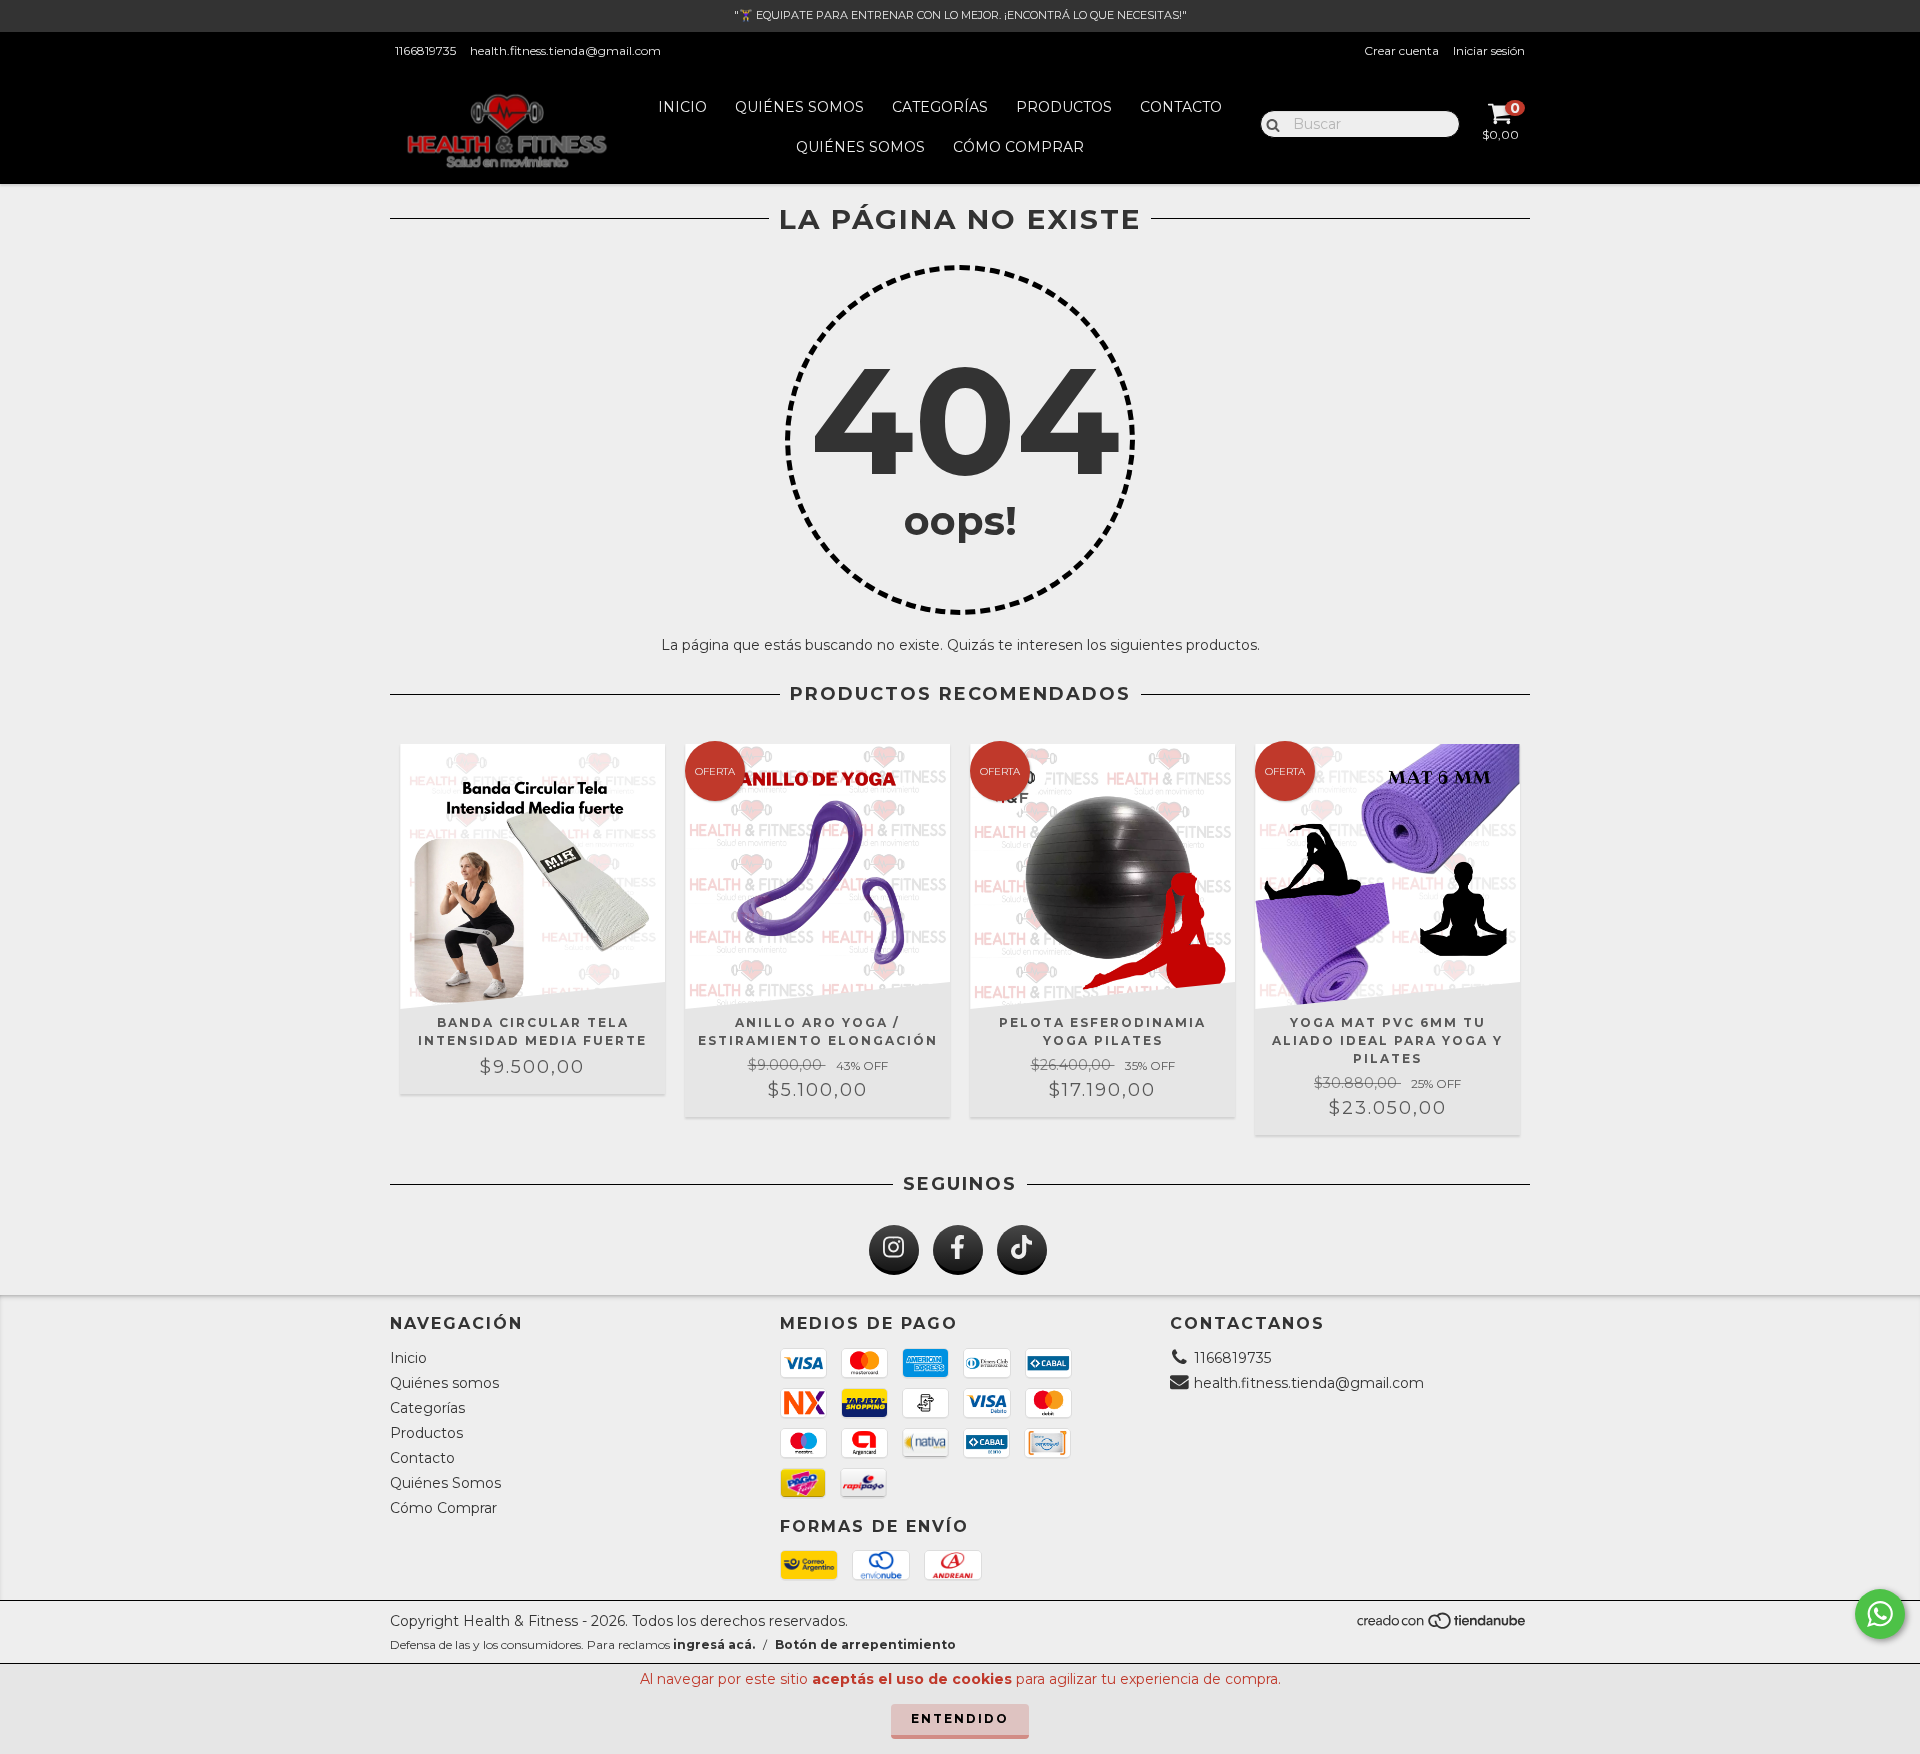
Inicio (682, 107)
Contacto (1181, 107)
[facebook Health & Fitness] (958, 1250)
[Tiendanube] (1442, 1626)
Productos (1064, 107)
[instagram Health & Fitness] (894, 1250)
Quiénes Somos (860, 147)
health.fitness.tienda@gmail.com (565, 50)
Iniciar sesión (1489, 50)
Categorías (940, 107)
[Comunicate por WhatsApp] (1880, 1614)
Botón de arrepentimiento (865, 1644)
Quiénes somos (799, 107)
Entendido (960, 1718)
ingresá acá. (714, 1644)
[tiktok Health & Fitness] (1022, 1250)
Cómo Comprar (1018, 147)
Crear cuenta (1401, 50)
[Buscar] (1268, 123)
